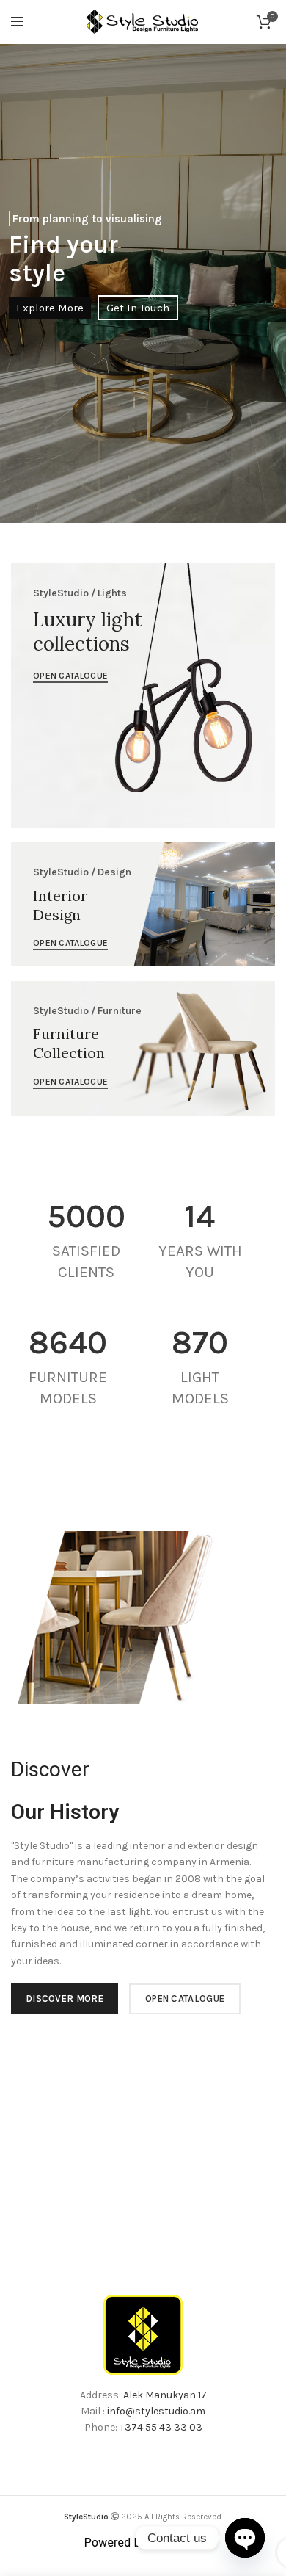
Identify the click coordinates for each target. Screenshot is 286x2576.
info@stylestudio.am (156, 2411)
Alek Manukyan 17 (165, 2395)
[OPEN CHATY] (245, 2538)
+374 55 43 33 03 (161, 2427)
